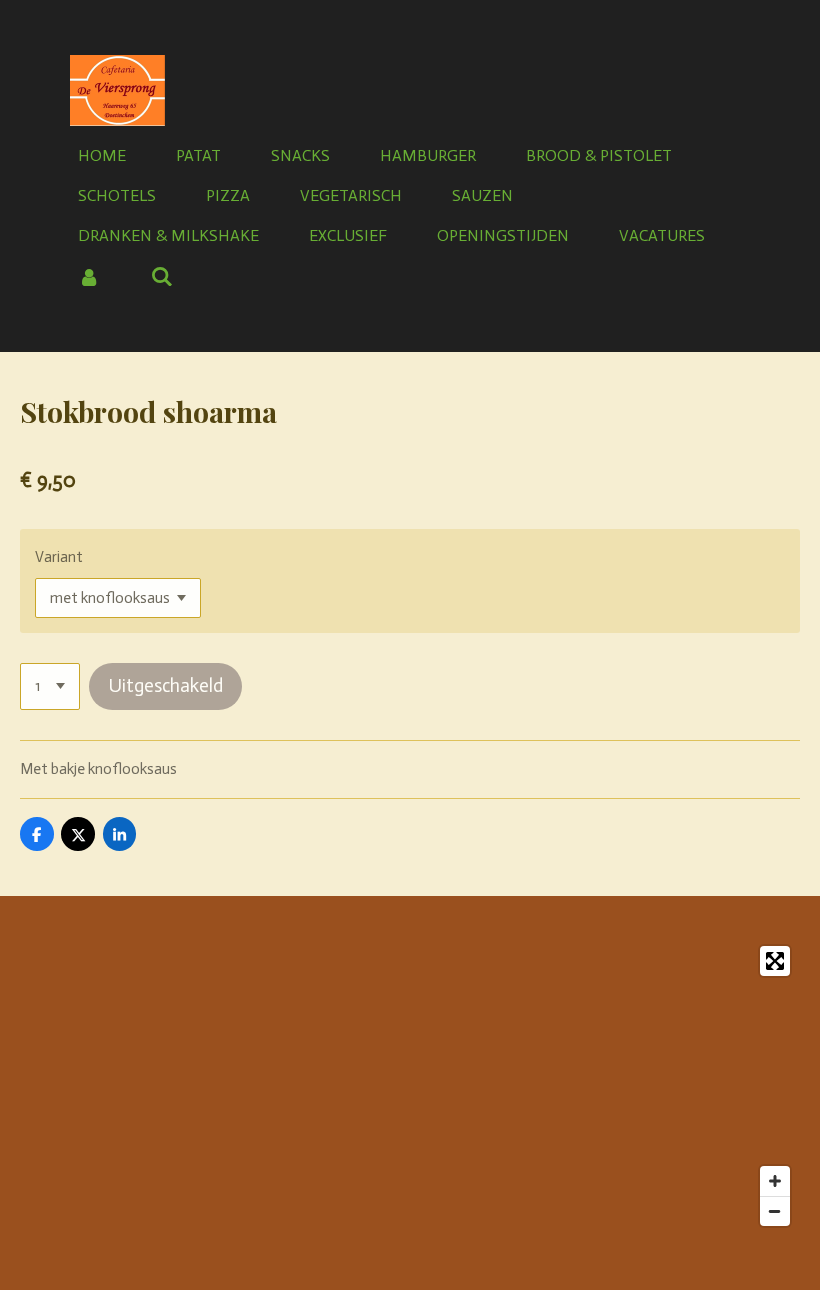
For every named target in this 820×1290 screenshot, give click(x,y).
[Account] (89, 276)
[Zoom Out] (775, 1211)
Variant (59, 557)
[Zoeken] (161, 276)
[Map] (410, 1086)
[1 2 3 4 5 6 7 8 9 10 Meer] (50, 686)
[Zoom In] (775, 1181)
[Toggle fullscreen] (775, 961)
